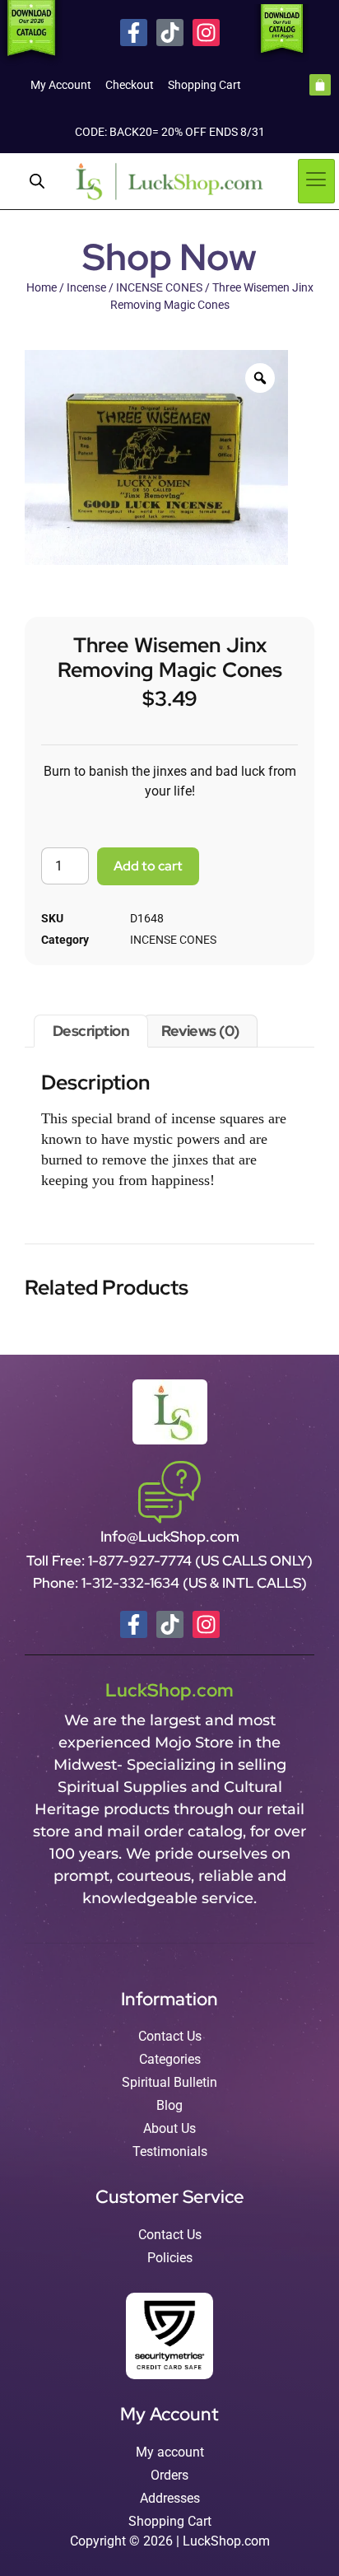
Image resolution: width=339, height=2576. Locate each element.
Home (42, 287)
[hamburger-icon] (316, 181)
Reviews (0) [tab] (200, 1031)
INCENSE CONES (159, 287)
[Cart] (320, 85)
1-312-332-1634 (132, 1583)
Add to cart (148, 866)
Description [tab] (91, 1031)
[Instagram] (206, 33)
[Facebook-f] (134, 33)
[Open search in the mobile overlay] (37, 181)
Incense (86, 287)
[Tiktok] (170, 33)
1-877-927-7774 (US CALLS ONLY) (200, 1561)
